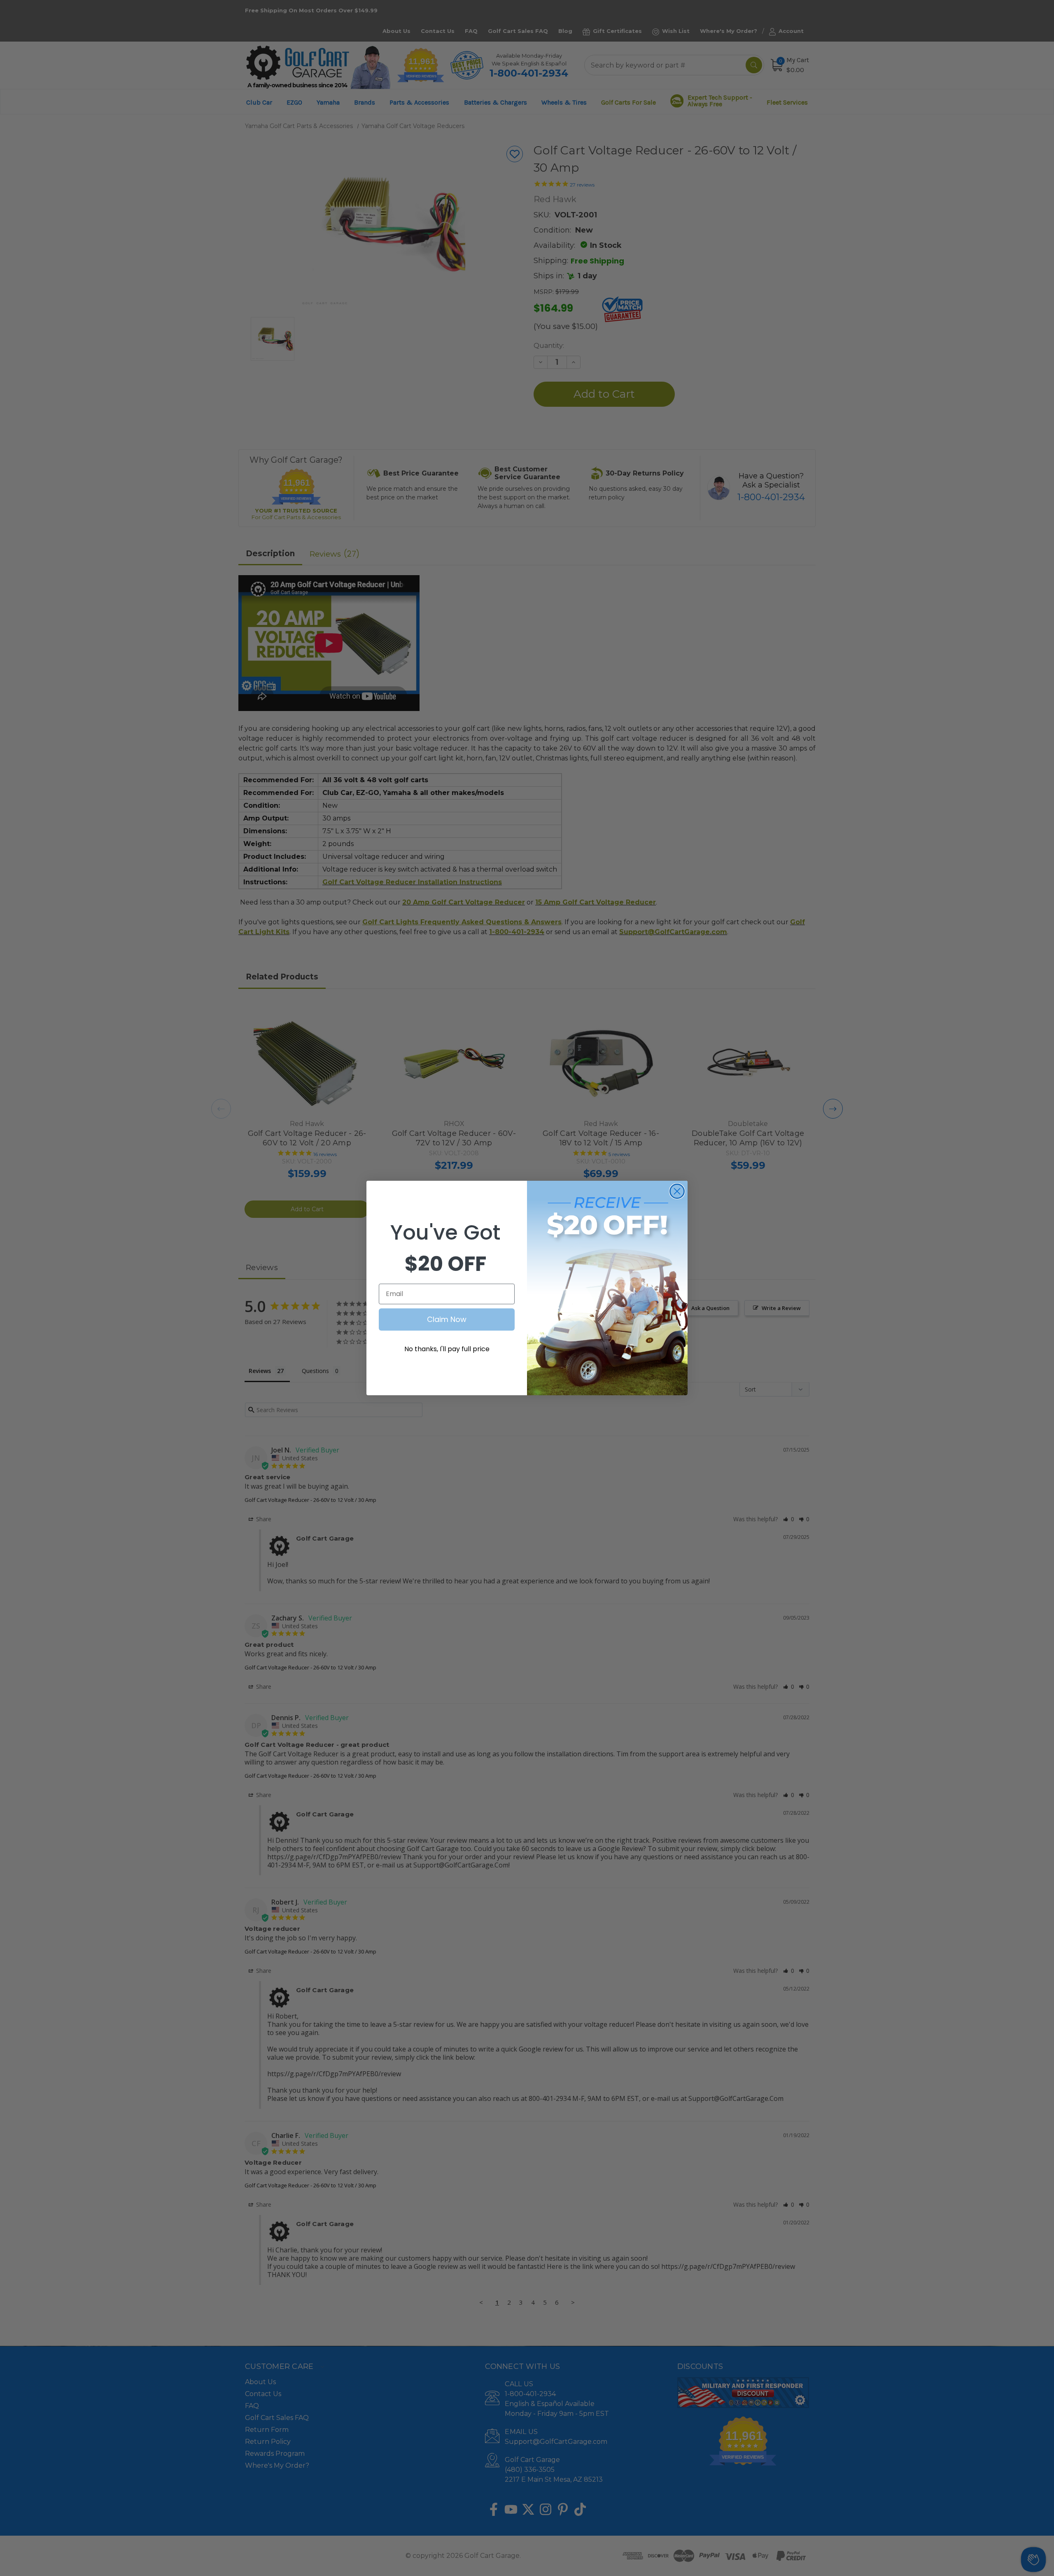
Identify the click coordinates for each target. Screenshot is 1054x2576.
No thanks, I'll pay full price (447, 1349)
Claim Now (447, 1319)
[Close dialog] (677, 1191)
